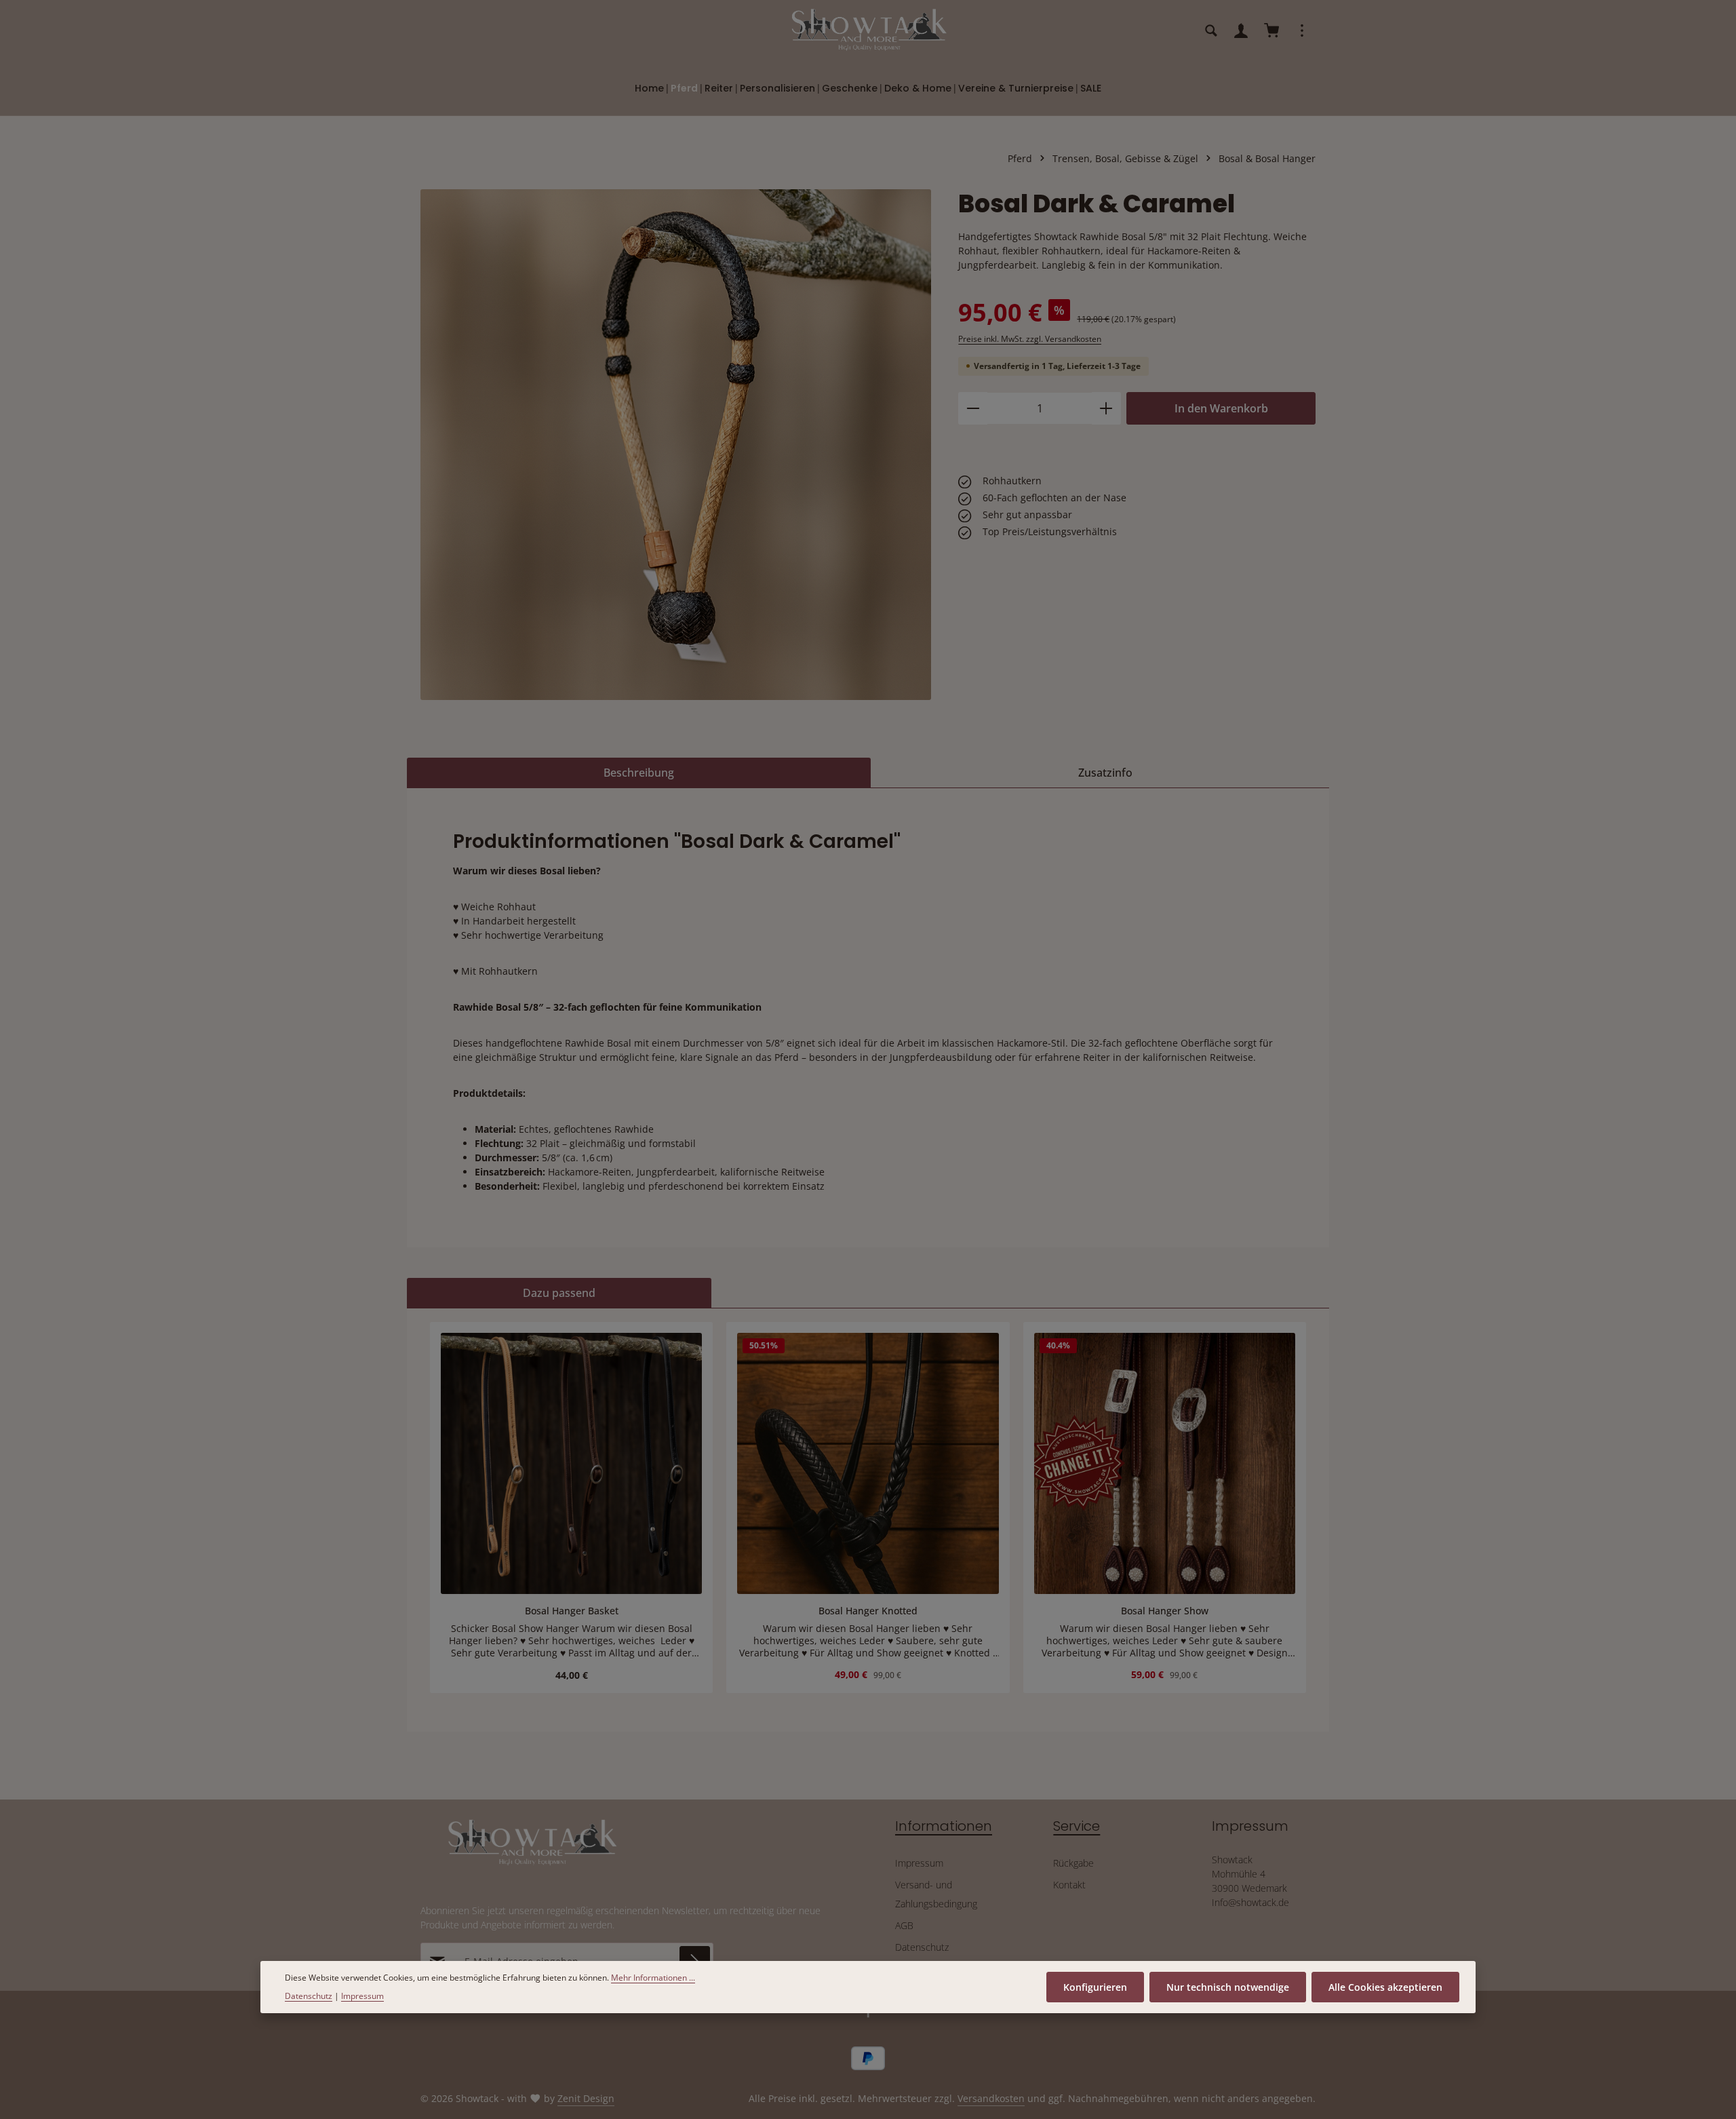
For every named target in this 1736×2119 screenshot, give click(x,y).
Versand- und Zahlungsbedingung (936, 1894)
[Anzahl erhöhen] (1106, 408)
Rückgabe (1073, 1863)
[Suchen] (1211, 31)
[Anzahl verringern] (973, 408)
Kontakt (1069, 1885)
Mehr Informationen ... (653, 1978)
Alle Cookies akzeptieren (1385, 1987)
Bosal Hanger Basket (572, 1611)
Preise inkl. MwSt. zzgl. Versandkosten (1030, 339)
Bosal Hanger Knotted (868, 1611)
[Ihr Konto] (1241, 31)
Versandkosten (991, 2098)
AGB (904, 1925)
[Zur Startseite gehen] (868, 31)
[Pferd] (684, 88)
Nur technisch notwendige (1228, 1987)
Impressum (919, 1863)
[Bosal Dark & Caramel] (676, 445)
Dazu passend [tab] (559, 1293)
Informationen (944, 1826)
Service (1077, 1826)
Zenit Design (586, 2098)
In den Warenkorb (1221, 408)
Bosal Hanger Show (1165, 1611)
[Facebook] (868, 2015)
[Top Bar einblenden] (1302, 31)
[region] (676, 445)
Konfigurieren (1095, 1987)
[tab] (639, 773)
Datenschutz (922, 1947)
